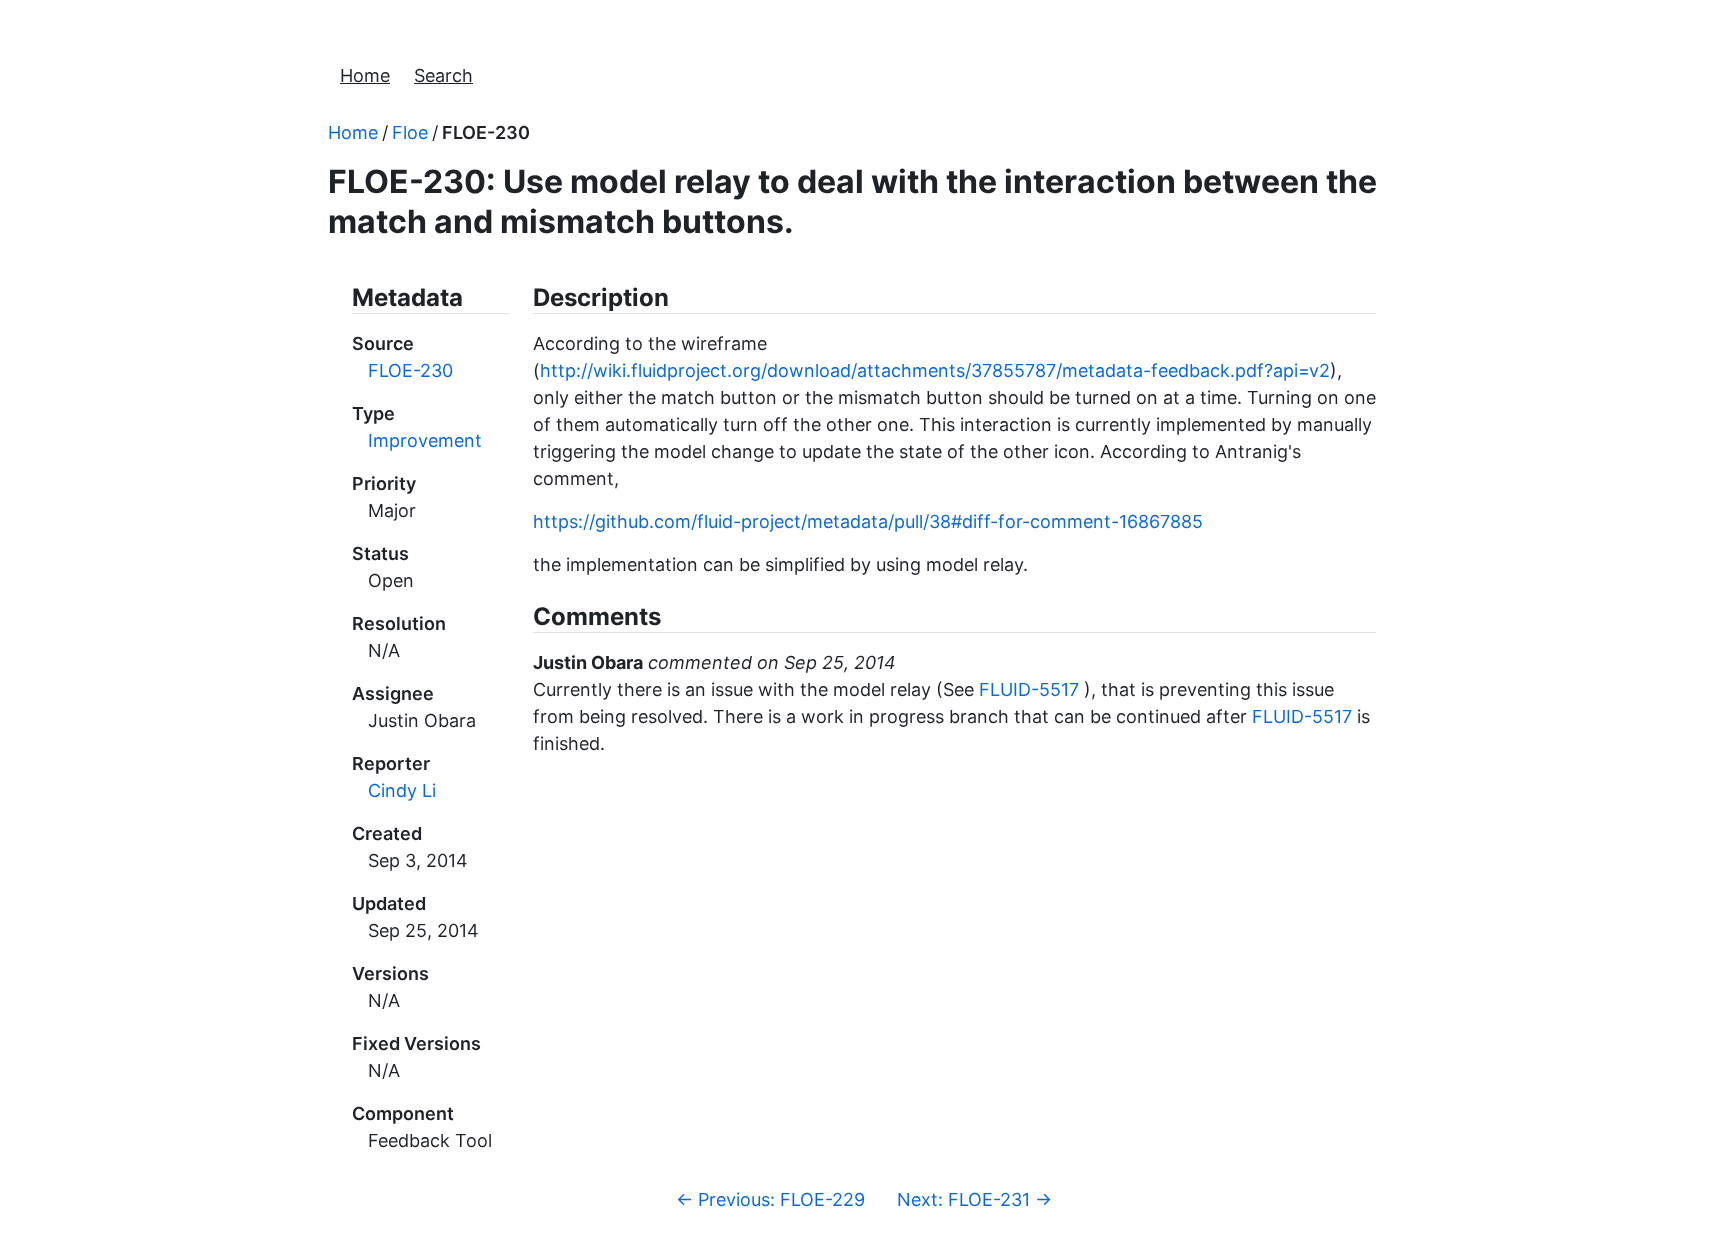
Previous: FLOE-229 (770, 1199)
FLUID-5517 (1029, 689)
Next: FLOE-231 (974, 1199)
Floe (410, 132)
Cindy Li (402, 790)
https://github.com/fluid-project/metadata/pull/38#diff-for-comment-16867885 (868, 521)
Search (443, 75)
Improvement (425, 440)
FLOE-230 (486, 132)
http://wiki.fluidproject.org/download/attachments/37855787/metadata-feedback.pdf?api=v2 (935, 370)
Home (365, 75)
